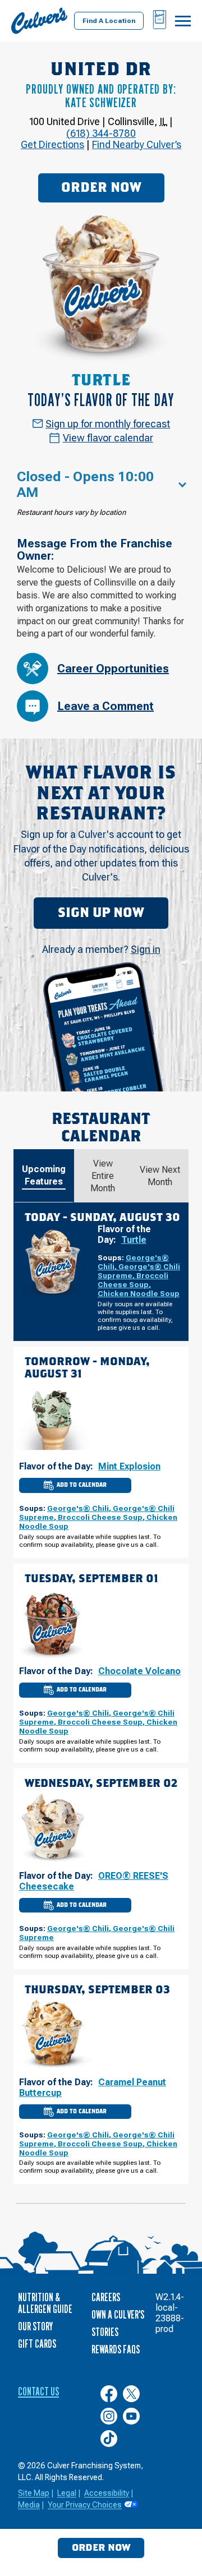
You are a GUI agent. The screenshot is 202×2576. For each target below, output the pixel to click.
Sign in (146, 949)
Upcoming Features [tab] (44, 1175)
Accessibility (107, 2493)
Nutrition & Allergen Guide (45, 2303)
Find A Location (109, 21)
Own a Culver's (118, 2315)
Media (29, 2505)
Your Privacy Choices (85, 2505)
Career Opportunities (113, 669)
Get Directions (52, 144)
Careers (106, 2297)
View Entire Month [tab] (103, 1176)
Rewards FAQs (116, 2349)
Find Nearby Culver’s (137, 144)
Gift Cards (37, 2344)
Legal (67, 2493)
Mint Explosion (129, 1466)
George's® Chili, (80, 1508)
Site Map (34, 2493)
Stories (105, 2332)
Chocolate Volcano (139, 1671)
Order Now (101, 188)
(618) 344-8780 (101, 133)
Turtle (134, 1240)
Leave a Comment (105, 706)
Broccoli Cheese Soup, (133, 1280)
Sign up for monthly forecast (108, 424)
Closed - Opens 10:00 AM (85, 485)
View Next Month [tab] (160, 1176)
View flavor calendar (108, 438)
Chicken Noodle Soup (139, 1293)
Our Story (35, 2326)
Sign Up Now (101, 913)
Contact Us (38, 2391)
